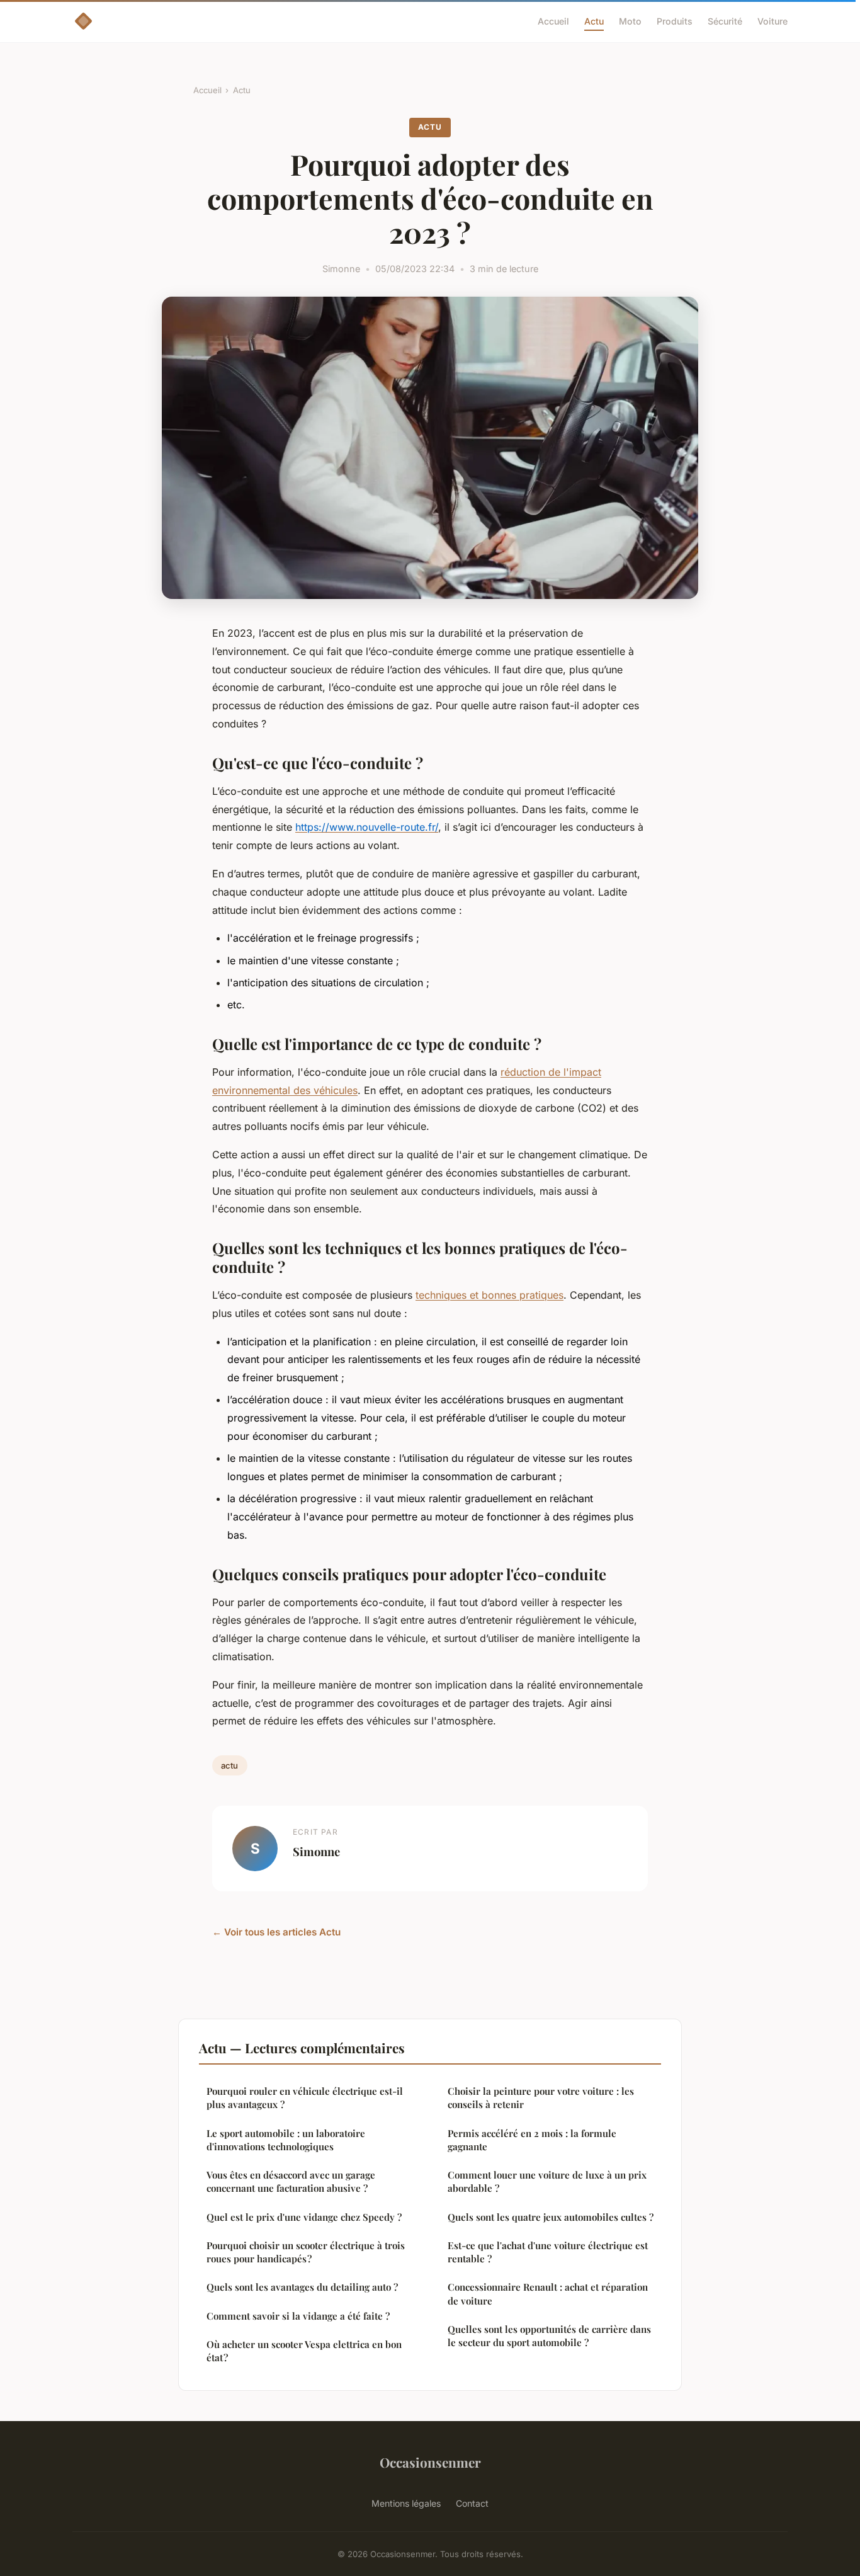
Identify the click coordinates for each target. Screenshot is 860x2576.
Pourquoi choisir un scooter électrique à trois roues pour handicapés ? (306, 2252)
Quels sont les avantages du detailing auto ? (302, 2287)
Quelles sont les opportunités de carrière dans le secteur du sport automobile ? (549, 2336)
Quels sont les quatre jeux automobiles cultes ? (551, 2217)
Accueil (553, 21)
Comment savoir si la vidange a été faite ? (298, 2316)
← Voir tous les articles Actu (276, 1932)
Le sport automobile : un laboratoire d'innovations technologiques (286, 2140)
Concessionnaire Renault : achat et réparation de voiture (548, 2294)
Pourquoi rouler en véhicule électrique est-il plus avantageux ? (305, 2098)
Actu (594, 21)
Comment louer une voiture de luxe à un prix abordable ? (547, 2181)
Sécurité (725, 21)
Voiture (772, 21)
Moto (630, 21)
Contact (472, 2503)
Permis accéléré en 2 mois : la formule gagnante (532, 2140)
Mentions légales (406, 2503)
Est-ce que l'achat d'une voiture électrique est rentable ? (548, 2252)
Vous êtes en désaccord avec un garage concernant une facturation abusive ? (291, 2181)
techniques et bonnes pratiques (489, 1295)
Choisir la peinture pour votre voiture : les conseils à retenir (541, 2098)
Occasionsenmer (430, 2462)
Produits (675, 21)
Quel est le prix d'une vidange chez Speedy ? (304, 2217)
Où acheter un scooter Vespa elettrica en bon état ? (304, 2351)
